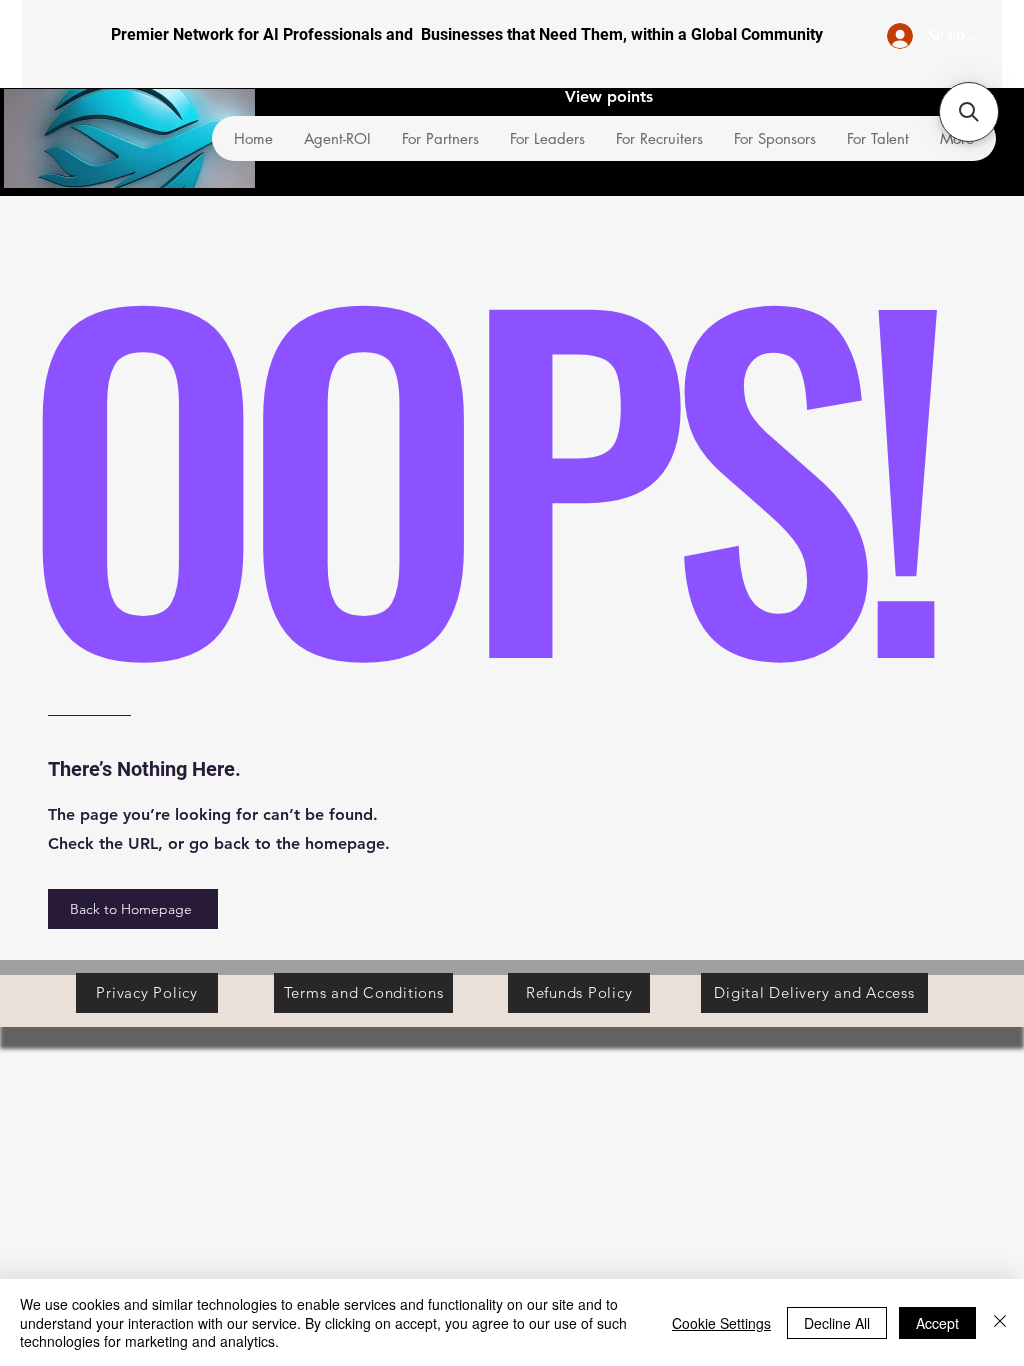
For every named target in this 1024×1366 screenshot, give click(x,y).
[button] (969, 112)
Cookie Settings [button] (721, 1323)
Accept (937, 1323)
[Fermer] (1000, 1322)
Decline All (837, 1323)
